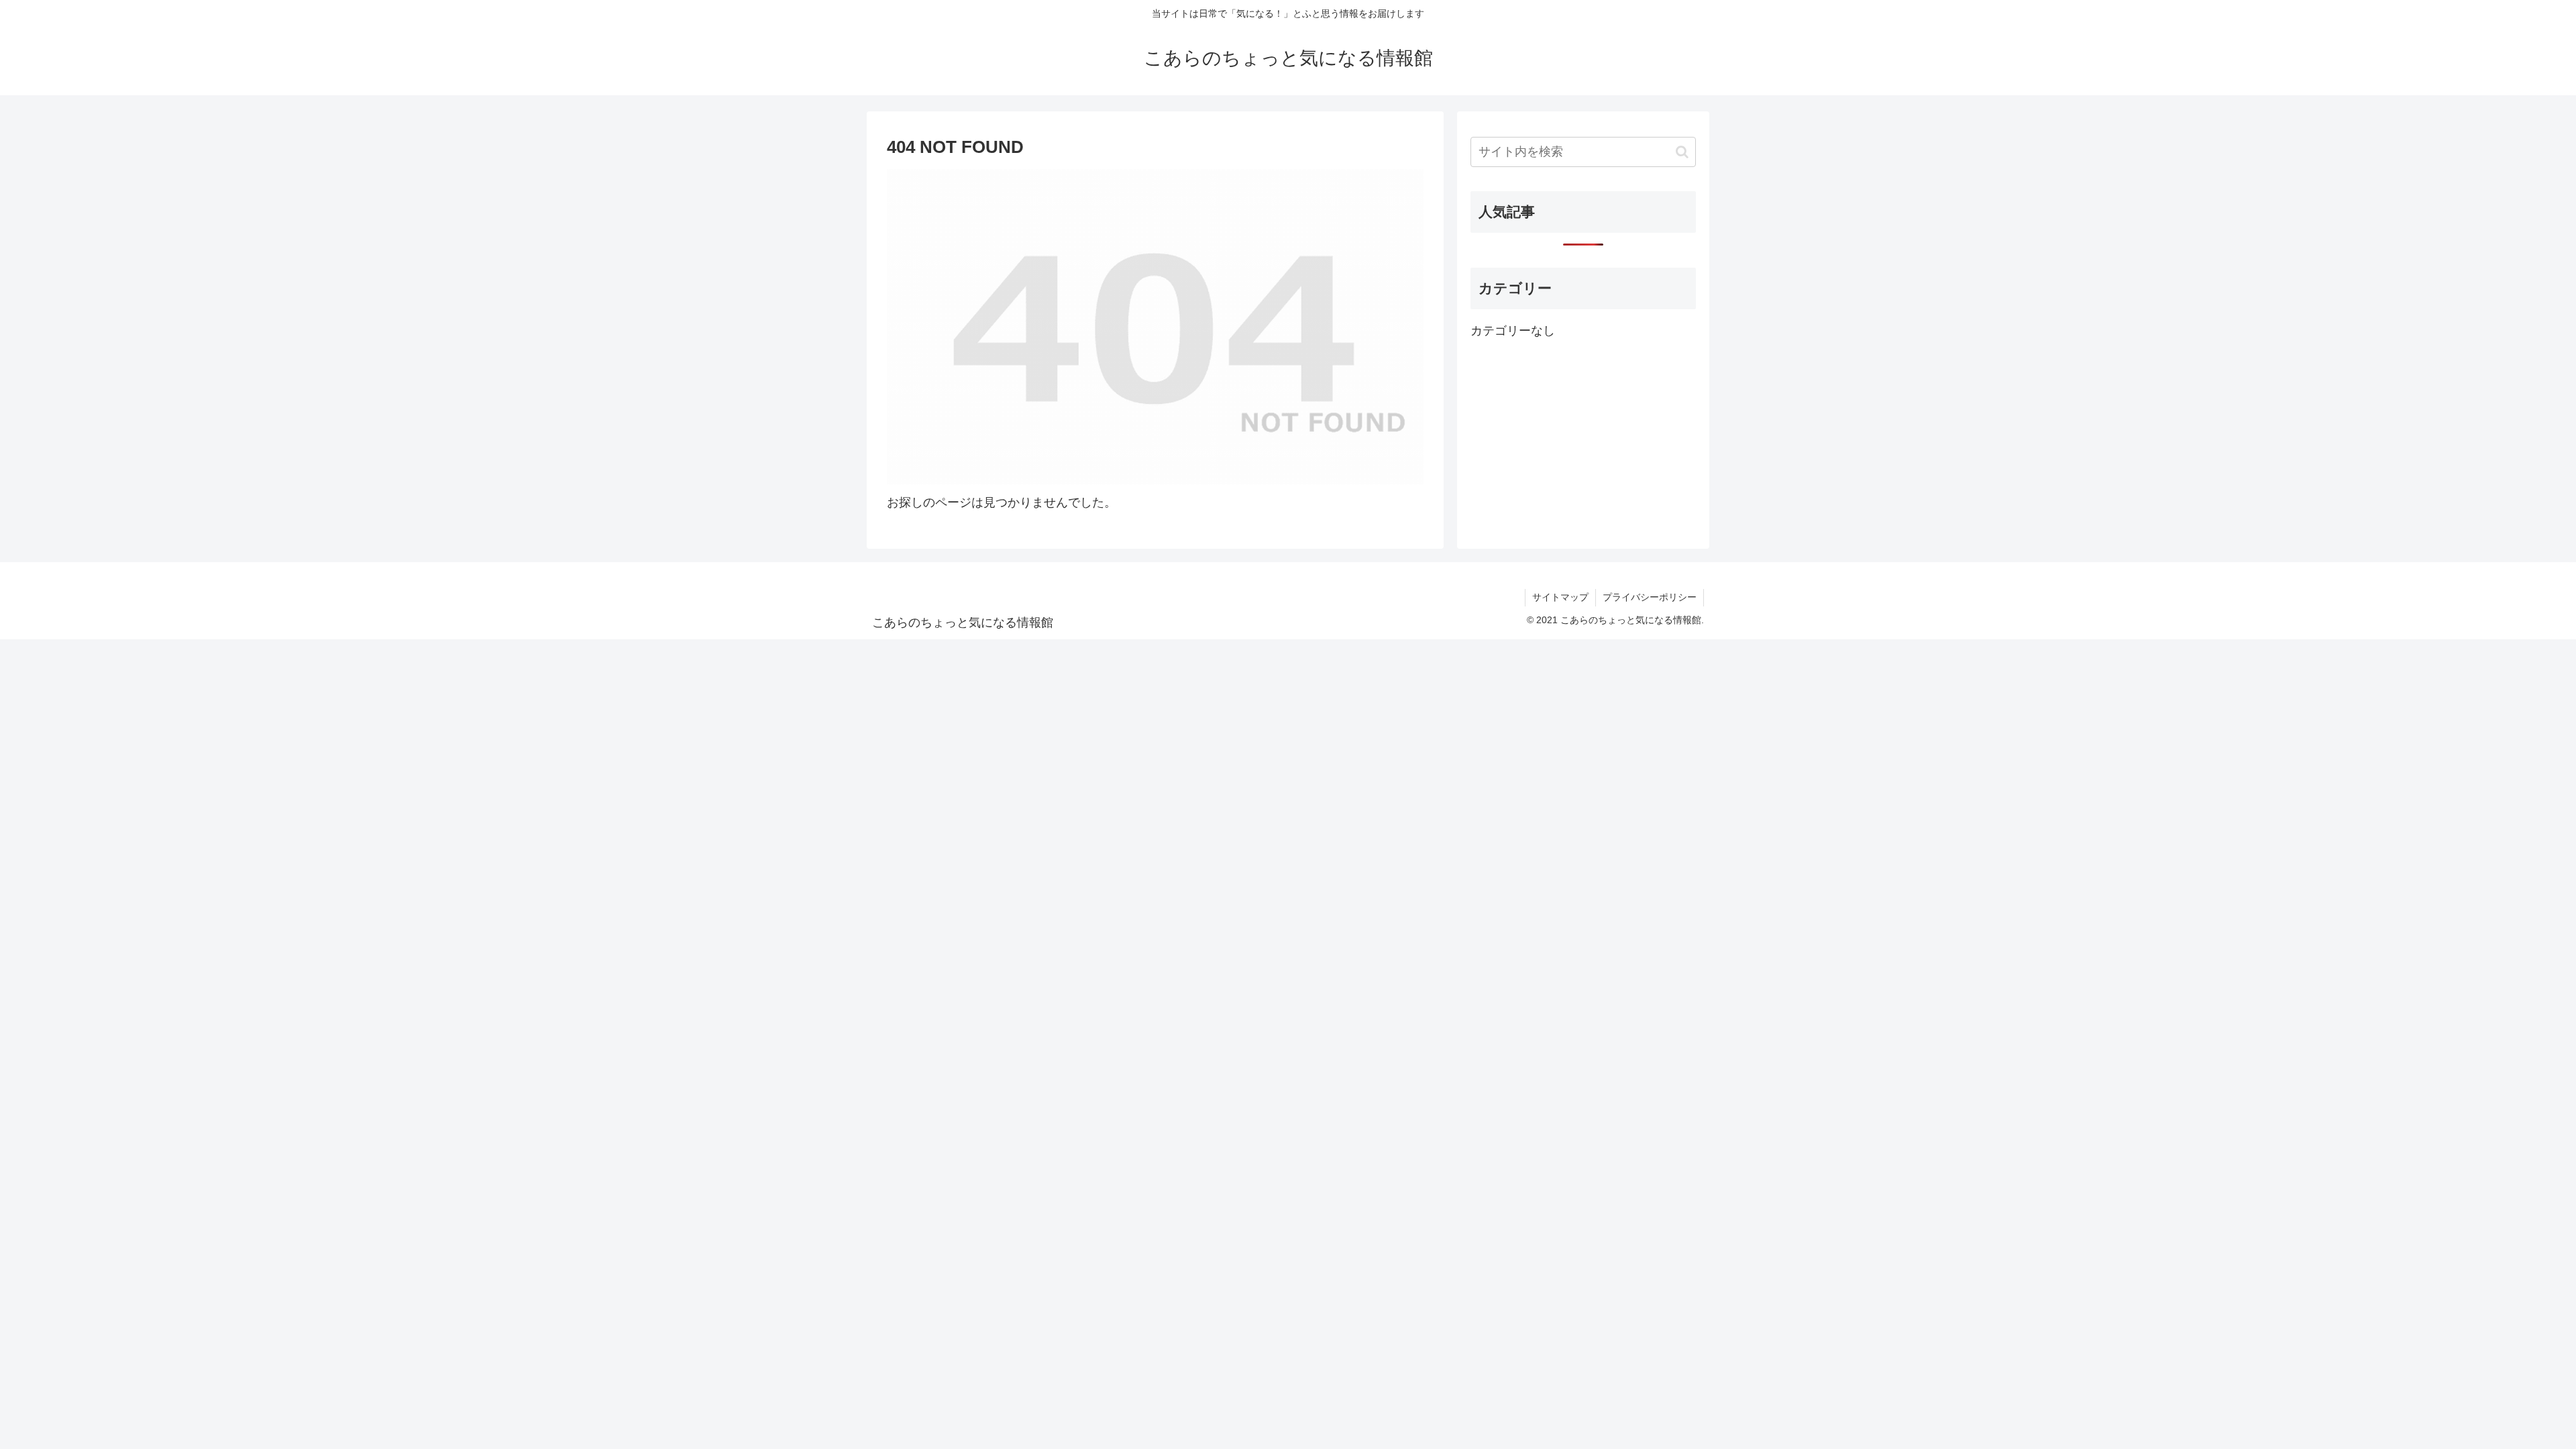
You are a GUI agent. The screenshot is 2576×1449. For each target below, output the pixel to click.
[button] (1682, 152)
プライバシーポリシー (1650, 597)
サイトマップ (1560, 597)
